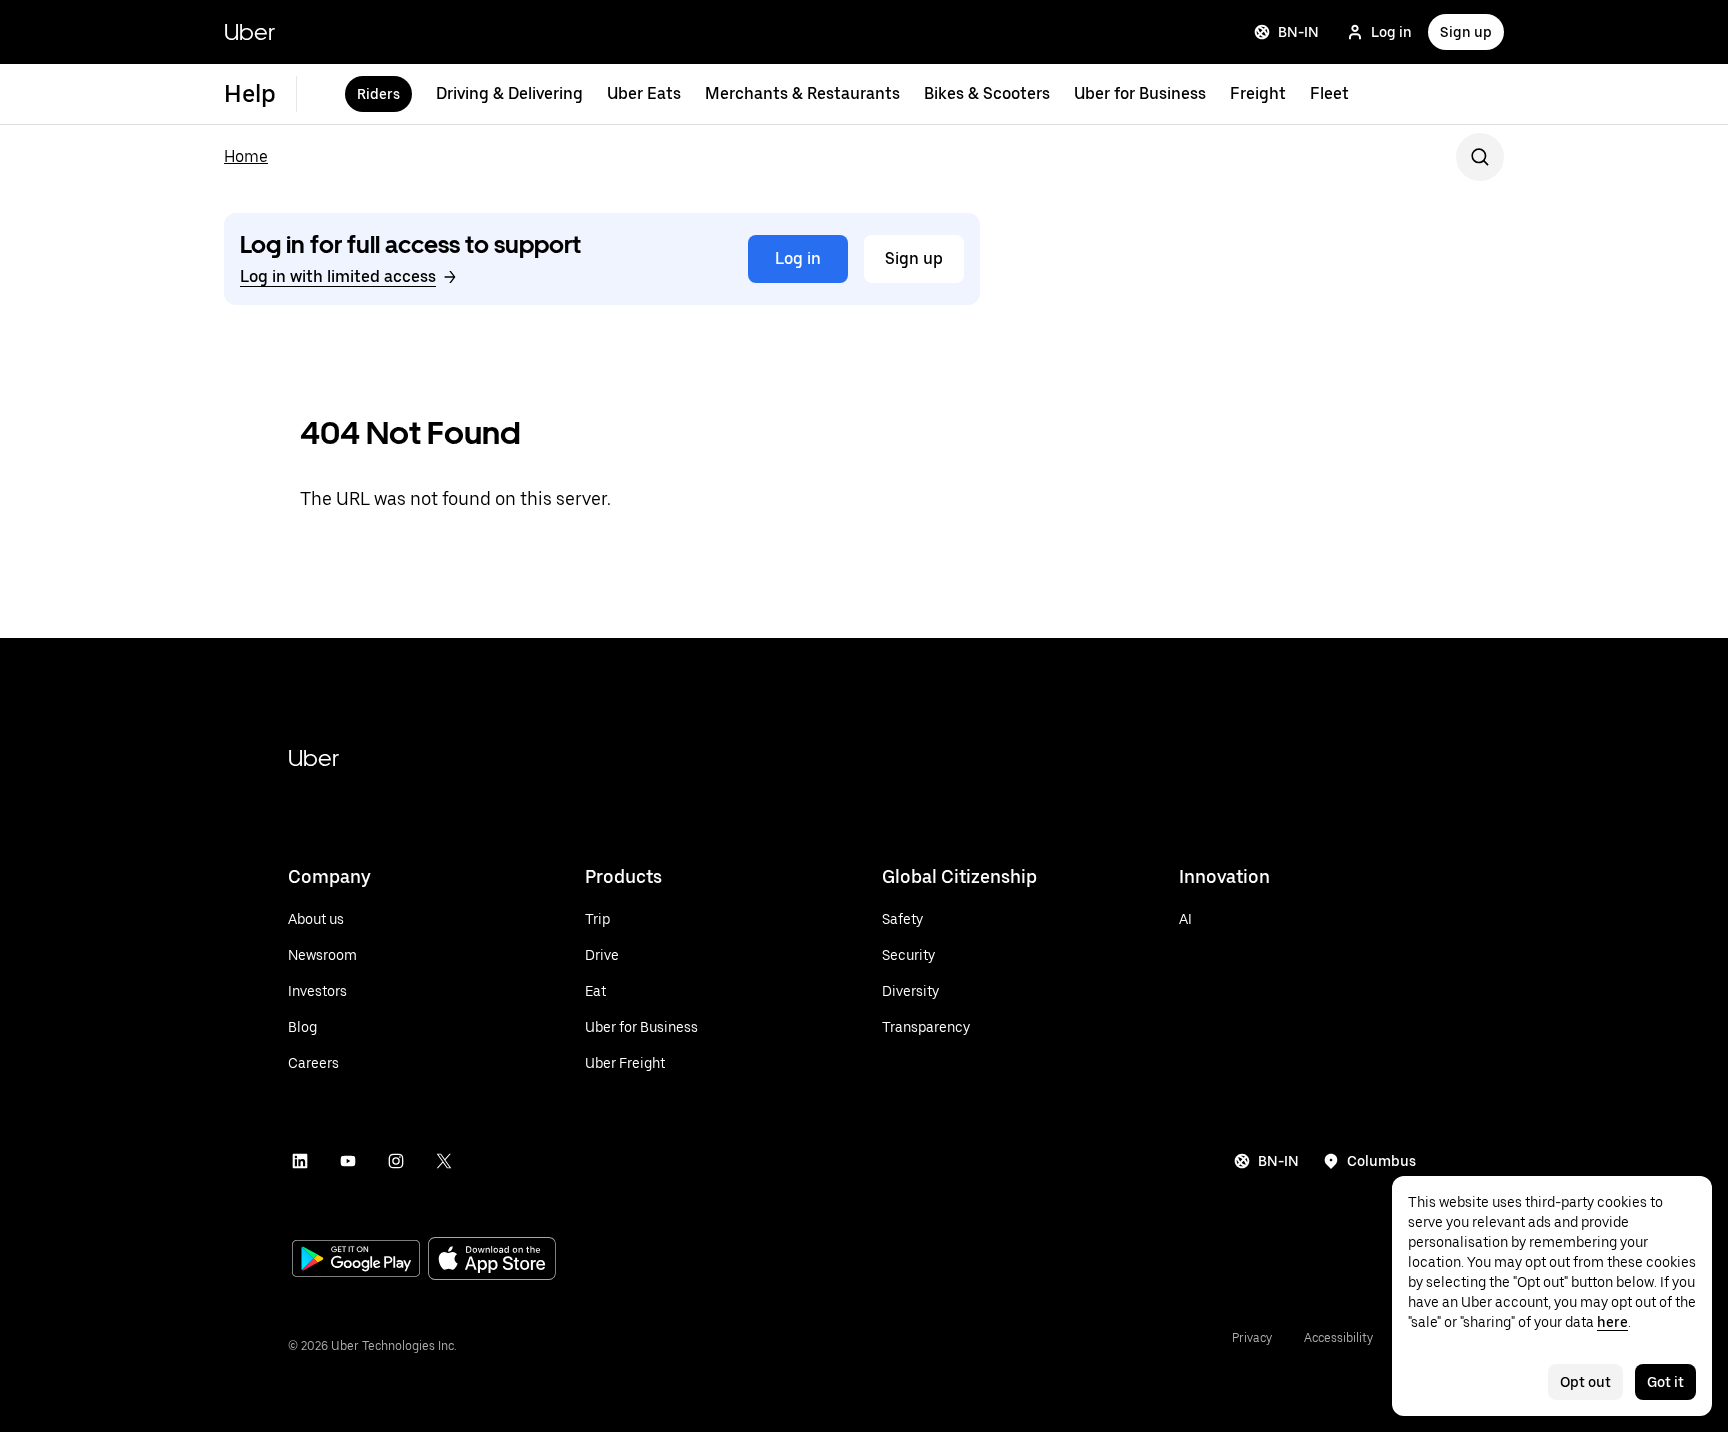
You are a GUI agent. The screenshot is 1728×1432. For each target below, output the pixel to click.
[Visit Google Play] (356, 1261)
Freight (1258, 93)
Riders (378, 94)
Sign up (1466, 32)
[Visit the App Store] (492, 1260)
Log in (1391, 32)
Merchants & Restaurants (802, 93)
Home (246, 156)
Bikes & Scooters (987, 93)
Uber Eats (644, 93)
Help (250, 93)
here (1612, 1322)
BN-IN (1298, 32)
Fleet (1329, 93)
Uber (249, 31)
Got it (1665, 1382)
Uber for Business (1140, 93)
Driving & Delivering (509, 93)
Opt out (1585, 1382)
